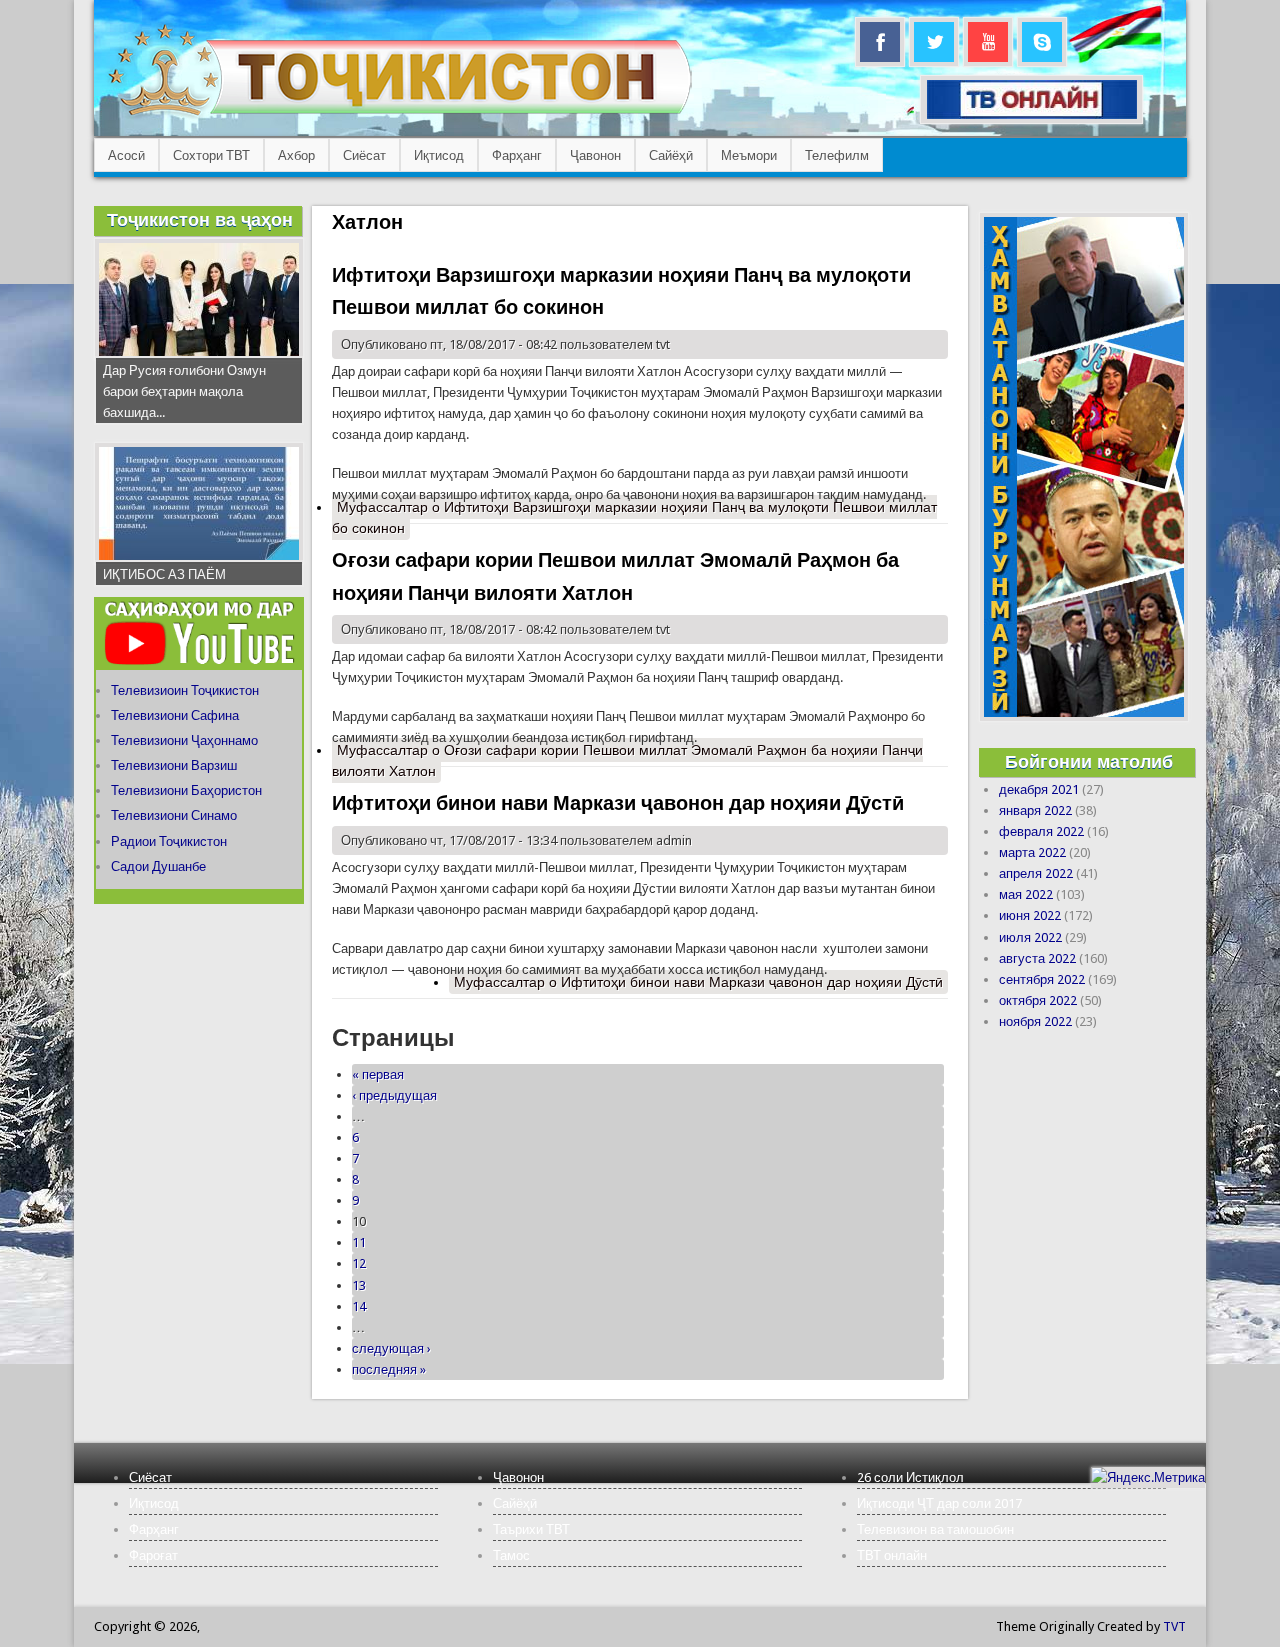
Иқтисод (439, 155)
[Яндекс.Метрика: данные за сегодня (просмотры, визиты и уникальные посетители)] (1148, 1477)
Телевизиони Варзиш (174, 765)
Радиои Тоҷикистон (169, 841)
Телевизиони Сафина (175, 715)
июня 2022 (1030, 915)
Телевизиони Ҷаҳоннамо (184, 740)
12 (359, 1263)
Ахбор (296, 155)
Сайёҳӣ (671, 155)
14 (359, 1306)
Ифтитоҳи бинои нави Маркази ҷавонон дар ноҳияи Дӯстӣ (618, 803)
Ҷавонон (595, 155)
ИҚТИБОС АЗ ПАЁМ (164, 574)
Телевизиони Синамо (174, 815)
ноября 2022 (1035, 1021)
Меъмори (749, 155)
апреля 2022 (1036, 873)
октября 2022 (1038, 1000)
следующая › (391, 1348)
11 (359, 1242)
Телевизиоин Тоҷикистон (185, 690)
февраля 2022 (1041, 831)
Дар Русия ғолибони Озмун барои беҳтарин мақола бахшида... (184, 391)
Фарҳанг (517, 155)
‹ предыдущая (394, 1095)
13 (359, 1285)
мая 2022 (1026, 894)
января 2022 (1035, 810)
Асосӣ (126, 155)
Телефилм (837, 155)
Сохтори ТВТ (211, 155)
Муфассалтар (634, 517)
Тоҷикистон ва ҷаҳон (200, 219)
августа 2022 (1037, 958)
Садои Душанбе (158, 866)
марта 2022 (1032, 852)
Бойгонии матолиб (1089, 761)
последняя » (389, 1369)
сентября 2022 (1042, 979)
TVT (1174, 1626)
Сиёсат (364, 155)
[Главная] (399, 115)
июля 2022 (1030, 937)
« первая (378, 1074)
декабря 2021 (1039, 789)
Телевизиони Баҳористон (186, 790)
